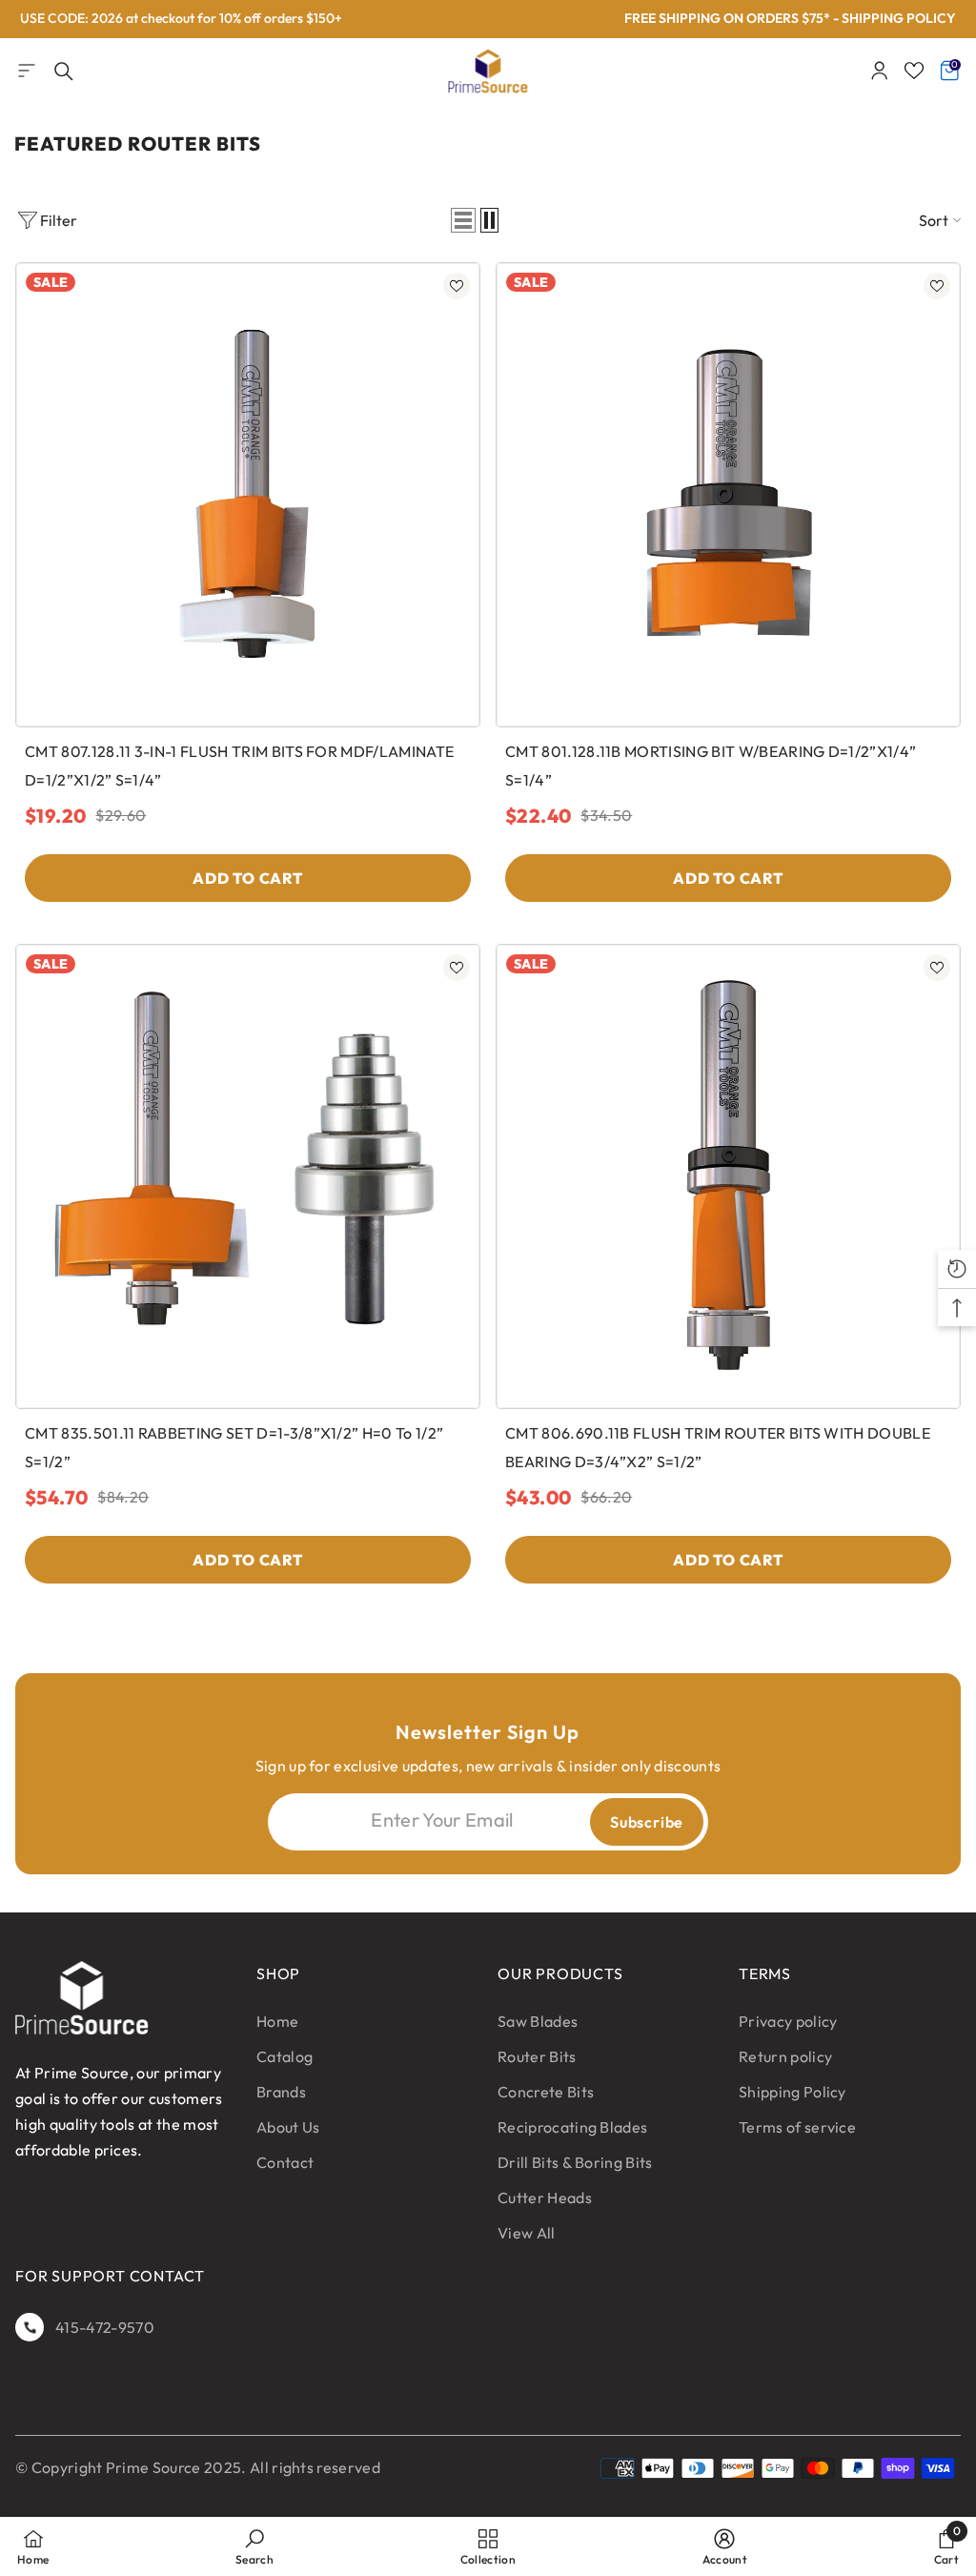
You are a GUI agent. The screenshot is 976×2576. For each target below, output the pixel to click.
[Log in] (880, 71)
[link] (254, 2546)
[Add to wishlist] (457, 286)
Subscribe (647, 1822)
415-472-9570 (105, 2327)
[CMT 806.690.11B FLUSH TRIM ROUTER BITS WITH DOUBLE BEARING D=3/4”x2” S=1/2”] (728, 1176)
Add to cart (248, 878)
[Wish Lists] (914, 71)
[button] (463, 220)
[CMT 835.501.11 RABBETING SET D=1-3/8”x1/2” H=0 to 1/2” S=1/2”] (248, 1176)
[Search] (64, 72)
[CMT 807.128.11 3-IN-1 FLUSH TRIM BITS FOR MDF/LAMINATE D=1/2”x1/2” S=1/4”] (248, 495)
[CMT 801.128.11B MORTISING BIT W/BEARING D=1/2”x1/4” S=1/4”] (728, 495)
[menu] (27, 71)
